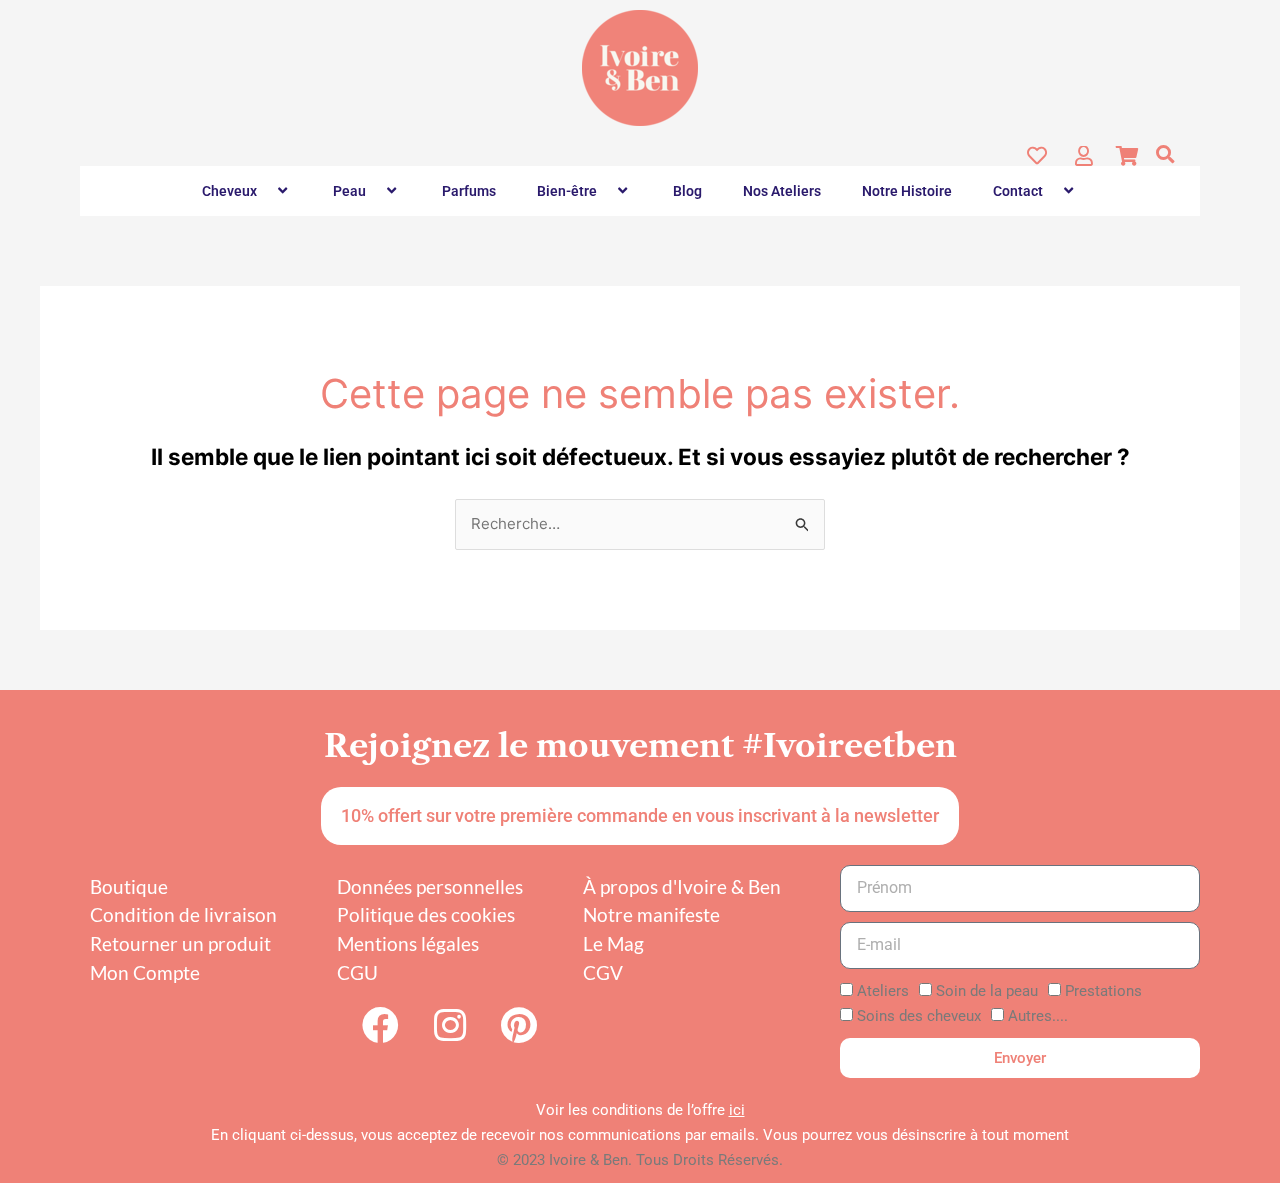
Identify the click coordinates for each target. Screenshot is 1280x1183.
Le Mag (613, 943)
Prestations (1103, 991)
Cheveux (229, 191)
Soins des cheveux (919, 1016)
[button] (1165, 154)
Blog (687, 191)
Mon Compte (145, 972)
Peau (349, 191)
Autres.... (1038, 1016)
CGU (357, 972)
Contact (1018, 191)
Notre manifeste (651, 914)
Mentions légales (408, 943)
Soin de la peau (987, 991)
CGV (603, 972)
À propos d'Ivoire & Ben (682, 886)
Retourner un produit (180, 943)
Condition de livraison (183, 914)
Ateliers (883, 991)
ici (737, 1110)
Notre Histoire (907, 191)
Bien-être (567, 191)
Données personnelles (430, 886)
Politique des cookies (426, 914)
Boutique (129, 886)
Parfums (469, 191)
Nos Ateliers (782, 191)
